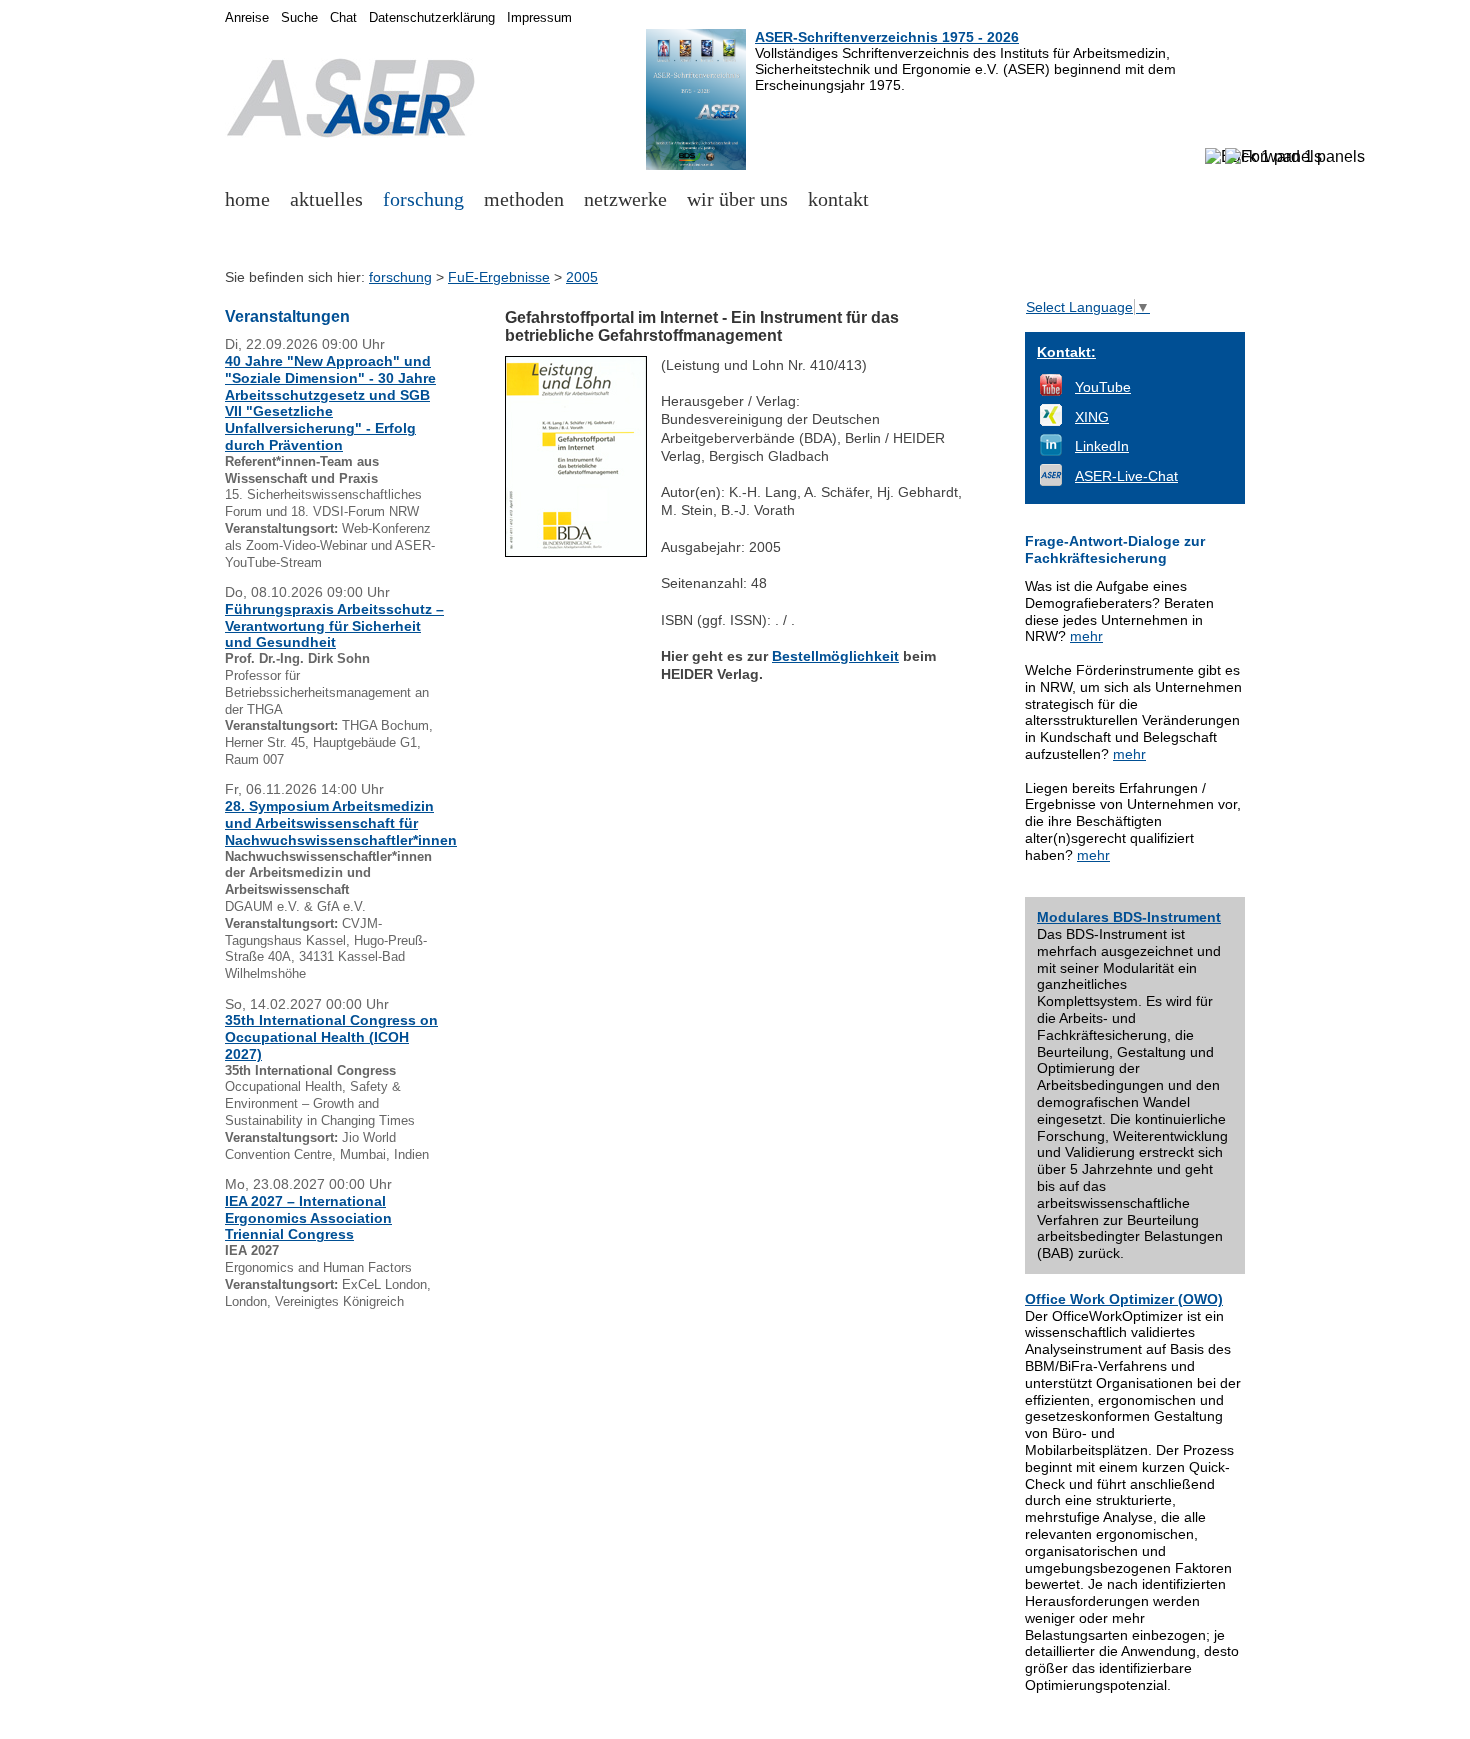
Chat (343, 18)
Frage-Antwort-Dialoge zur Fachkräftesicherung (1115, 549)
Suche (299, 18)
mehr (1086, 636)
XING (1092, 417)
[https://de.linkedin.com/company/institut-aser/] (1051, 451)
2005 (582, 277)
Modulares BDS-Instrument (1129, 917)
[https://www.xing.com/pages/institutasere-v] (1051, 421)
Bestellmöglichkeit (835, 656)
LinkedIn (1102, 446)
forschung (423, 199)
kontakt (838, 199)
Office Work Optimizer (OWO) (1124, 1299)
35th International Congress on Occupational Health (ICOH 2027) (331, 1037)
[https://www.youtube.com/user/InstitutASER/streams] (1051, 391)
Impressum (539, 18)
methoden (524, 199)
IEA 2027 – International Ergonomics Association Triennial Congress (308, 1218)
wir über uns (737, 199)
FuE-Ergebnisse (499, 277)
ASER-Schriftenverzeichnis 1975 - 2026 (887, 37)
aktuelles (326, 199)
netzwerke (625, 199)
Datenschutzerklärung (432, 18)
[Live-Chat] (1051, 481)
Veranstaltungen (287, 316)
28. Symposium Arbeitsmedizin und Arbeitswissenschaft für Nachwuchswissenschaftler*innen (341, 823)
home (247, 199)
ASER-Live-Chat (1126, 476)
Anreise (247, 18)
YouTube (1103, 387)
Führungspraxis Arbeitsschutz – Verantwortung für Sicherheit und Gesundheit (334, 626)
